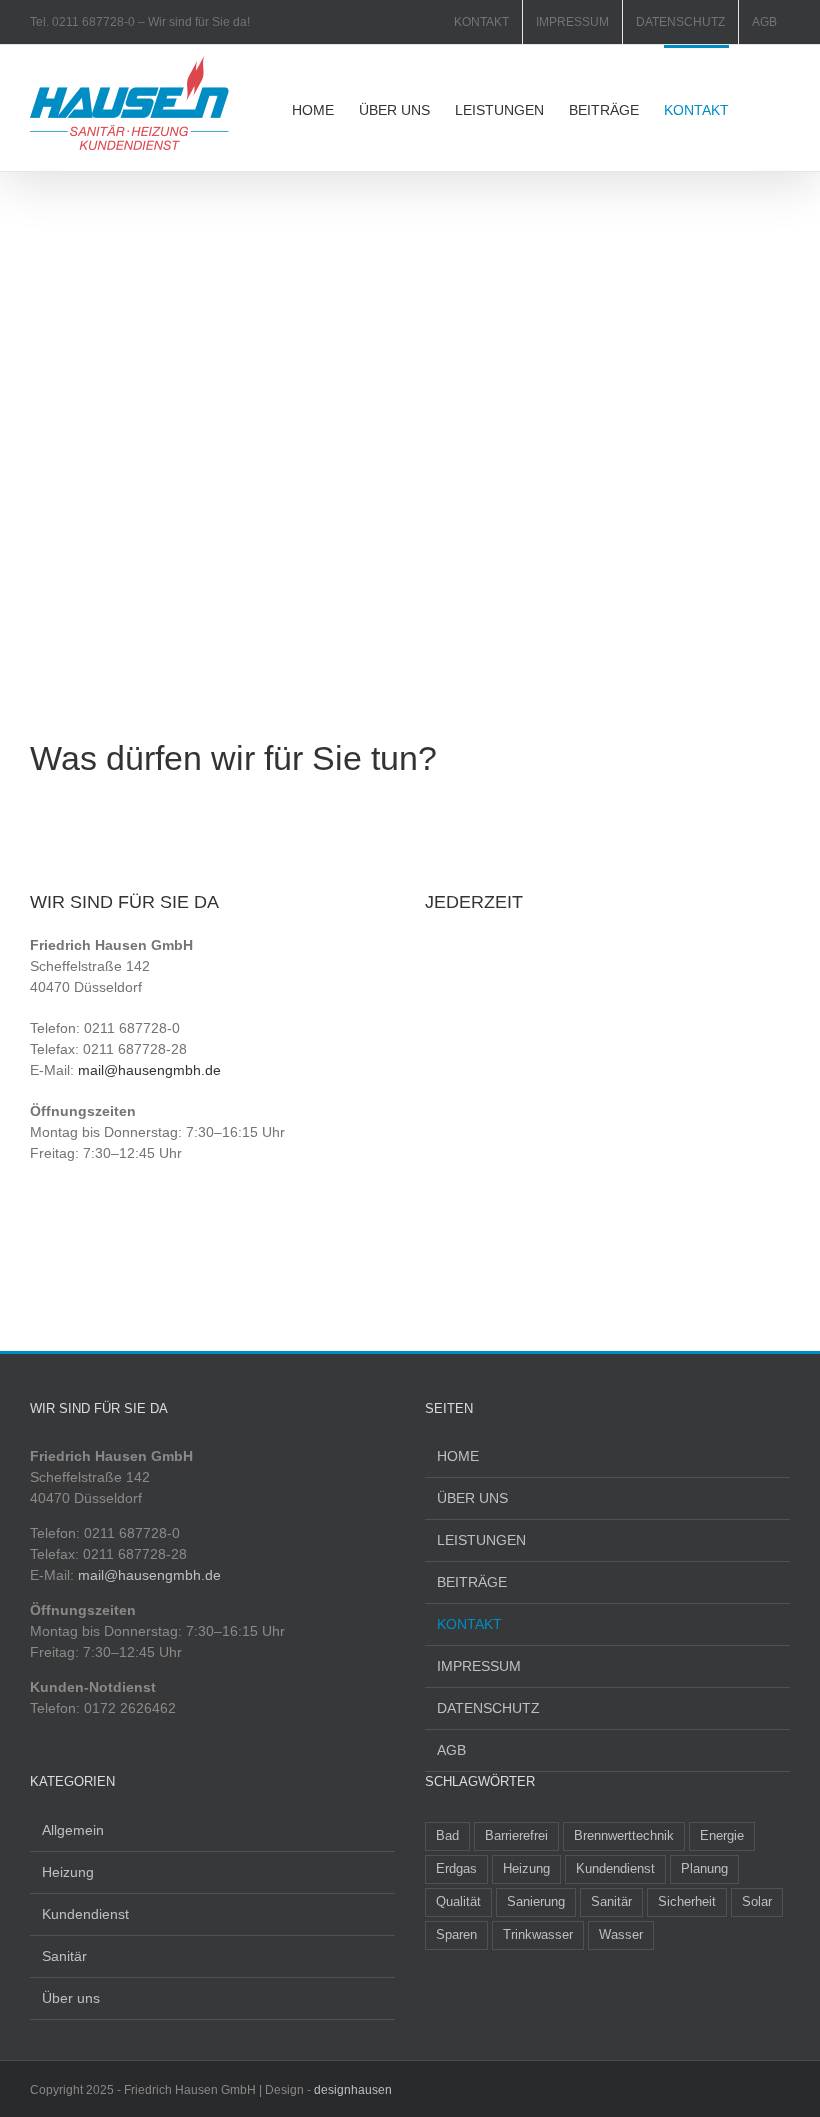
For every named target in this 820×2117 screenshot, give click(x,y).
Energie (722, 1836)
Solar (757, 1902)
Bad (447, 1836)
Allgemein (73, 1830)
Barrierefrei (516, 1836)
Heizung (68, 1872)
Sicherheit (687, 1902)
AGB (451, 1750)
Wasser (621, 1935)
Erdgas (456, 1869)
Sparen (456, 1935)
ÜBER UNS (472, 1498)
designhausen (353, 2090)
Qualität (458, 1902)
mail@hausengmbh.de (149, 1070)
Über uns (71, 1998)
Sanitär (64, 1956)
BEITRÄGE (472, 1582)
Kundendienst (85, 1914)
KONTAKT (469, 1624)
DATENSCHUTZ (488, 1708)
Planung (704, 1869)
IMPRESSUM (479, 1666)
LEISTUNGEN (481, 1540)
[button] (759, 108)
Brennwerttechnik (624, 1836)
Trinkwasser (538, 1935)
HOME (458, 1456)
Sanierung (536, 1902)
